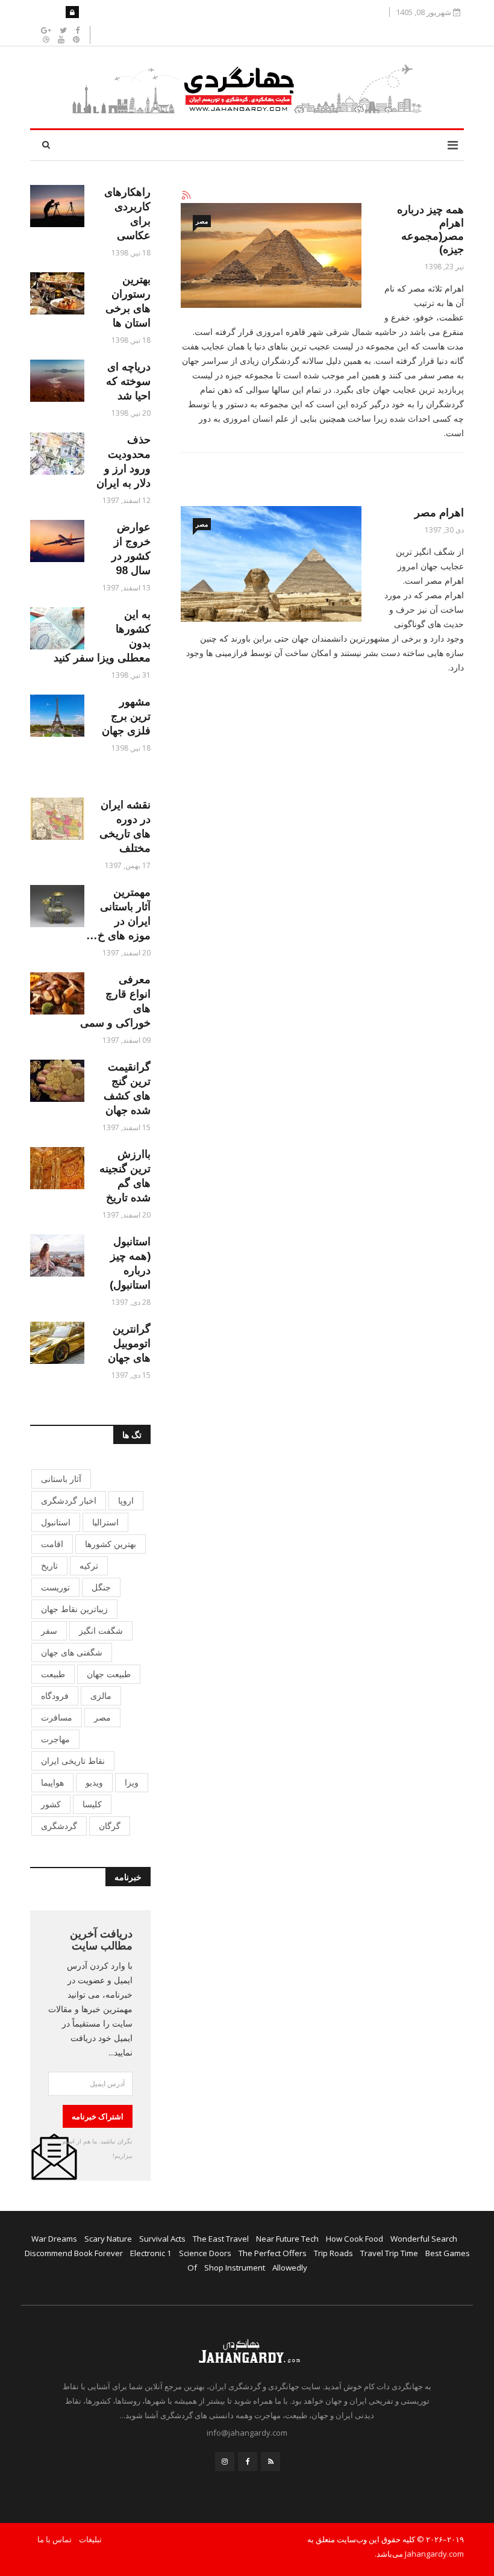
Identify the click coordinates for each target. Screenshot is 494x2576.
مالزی (101, 1696)
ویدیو (94, 1782)
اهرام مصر (439, 513)
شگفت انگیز (101, 1630)
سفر (49, 1630)
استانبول (56, 1522)
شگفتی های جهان (72, 1652)
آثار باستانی (61, 1479)
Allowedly (290, 2268)
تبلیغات (90, 2539)
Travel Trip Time (389, 2253)
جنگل (101, 1587)
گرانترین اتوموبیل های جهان (129, 1343)
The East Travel (221, 2239)
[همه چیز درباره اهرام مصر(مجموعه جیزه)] (271, 255)
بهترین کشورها (111, 1544)
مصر (202, 221)
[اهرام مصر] (271, 564)
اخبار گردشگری (69, 1500)
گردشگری (59, 1826)
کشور (51, 1804)
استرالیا (105, 1522)
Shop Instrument (235, 2268)
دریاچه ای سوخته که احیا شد (128, 381)
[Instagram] (225, 2462)
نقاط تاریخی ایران (73, 1761)
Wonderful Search (424, 2239)
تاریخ (49, 1565)
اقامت (52, 1544)
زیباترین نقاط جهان (74, 1609)
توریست (55, 1587)
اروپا (126, 1500)
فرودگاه (55, 1696)
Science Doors (205, 2253)
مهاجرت (55, 1739)
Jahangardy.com (434, 2554)
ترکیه (89, 1565)
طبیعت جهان (109, 1674)
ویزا (132, 1782)
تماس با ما (55, 2539)
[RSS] (270, 2462)
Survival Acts (162, 2239)
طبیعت (53, 1674)
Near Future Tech (287, 2239)
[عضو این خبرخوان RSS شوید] (186, 196)
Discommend (48, 2253)
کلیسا (92, 1804)
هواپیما (52, 1782)
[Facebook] (248, 2462)
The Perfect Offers (273, 2253)
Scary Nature (108, 2239)
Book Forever (98, 2253)
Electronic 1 (151, 2253)
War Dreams (54, 2239)
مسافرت (57, 1717)
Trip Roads (333, 2253)
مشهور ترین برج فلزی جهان (126, 716)
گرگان (110, 1826)
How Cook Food (355, 2239)
